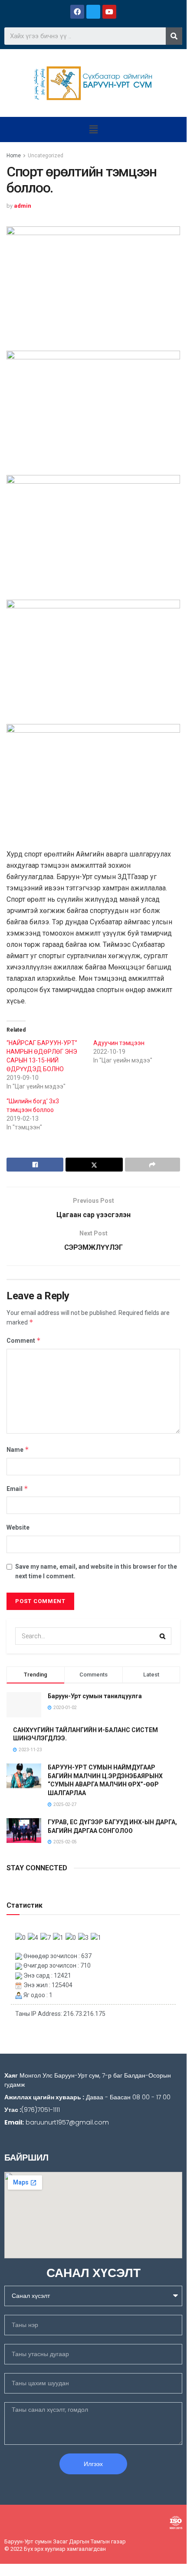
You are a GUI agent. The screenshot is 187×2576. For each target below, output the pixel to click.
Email (17, 1489)
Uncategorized (46, 156)
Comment (24, 1340)
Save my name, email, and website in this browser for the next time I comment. (96, 1571)
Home (14, 156)
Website (18, 1527)
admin (23, 206)
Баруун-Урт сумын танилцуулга (95, 1696)
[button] (93, 129)
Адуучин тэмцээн (119, 1043)
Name (18, 1449)
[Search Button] (163, 1636)
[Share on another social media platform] (153, 1165)
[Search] (174, 36)
